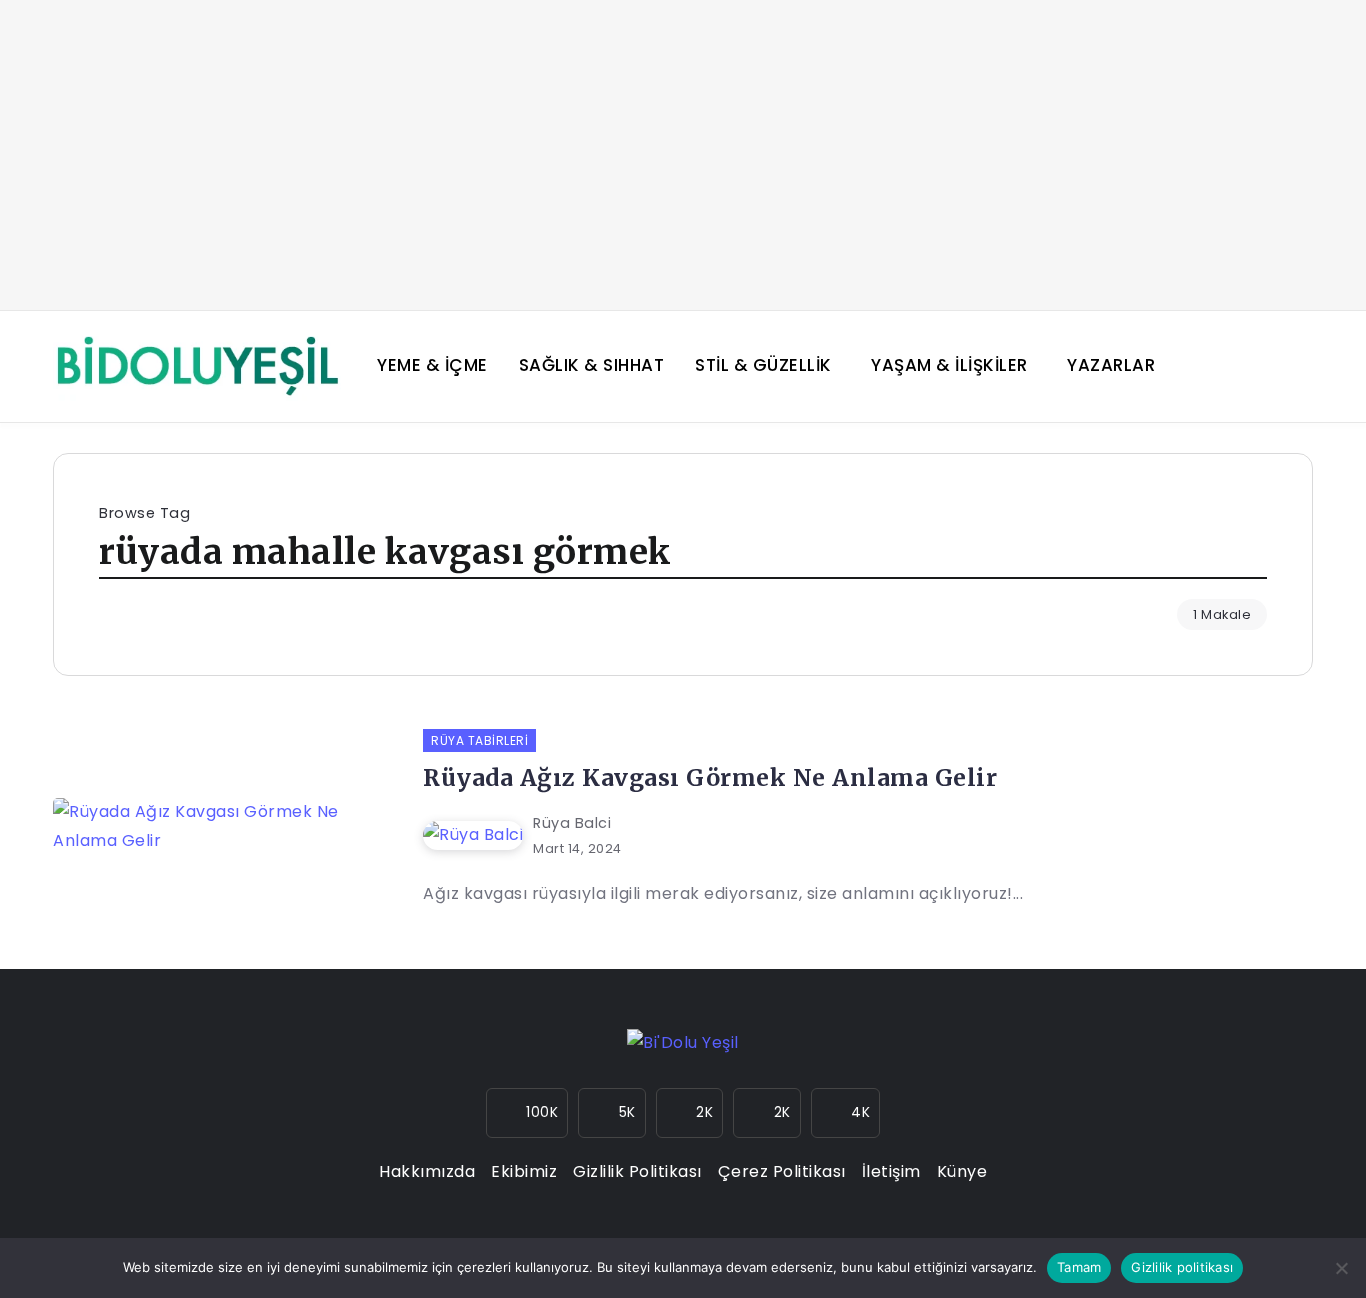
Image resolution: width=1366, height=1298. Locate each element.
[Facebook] (612, 1113)
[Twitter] (690, 1113)
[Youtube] (767, 1113)
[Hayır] (1341, 1268)
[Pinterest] (846, 1113)
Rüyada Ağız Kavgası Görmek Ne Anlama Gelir (710, 777)
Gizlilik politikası (1182, 1267)
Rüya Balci (572, 823)
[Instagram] (527, 1113)
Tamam (1079, 1267)
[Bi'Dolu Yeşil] (197, 365)
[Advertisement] (683, 155)
